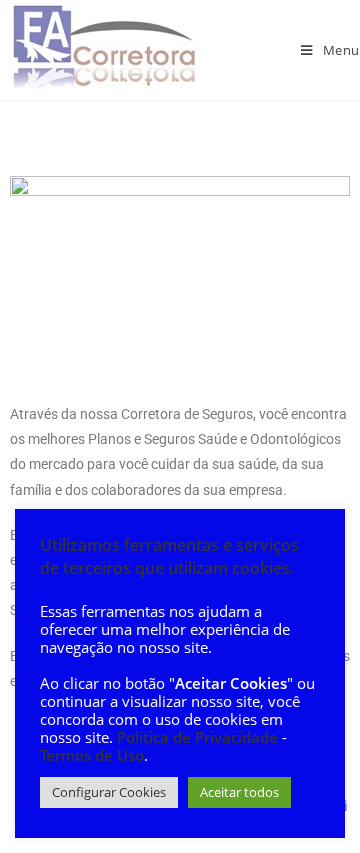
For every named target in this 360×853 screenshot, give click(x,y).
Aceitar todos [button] (239, 792)
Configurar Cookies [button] (109, 792)
